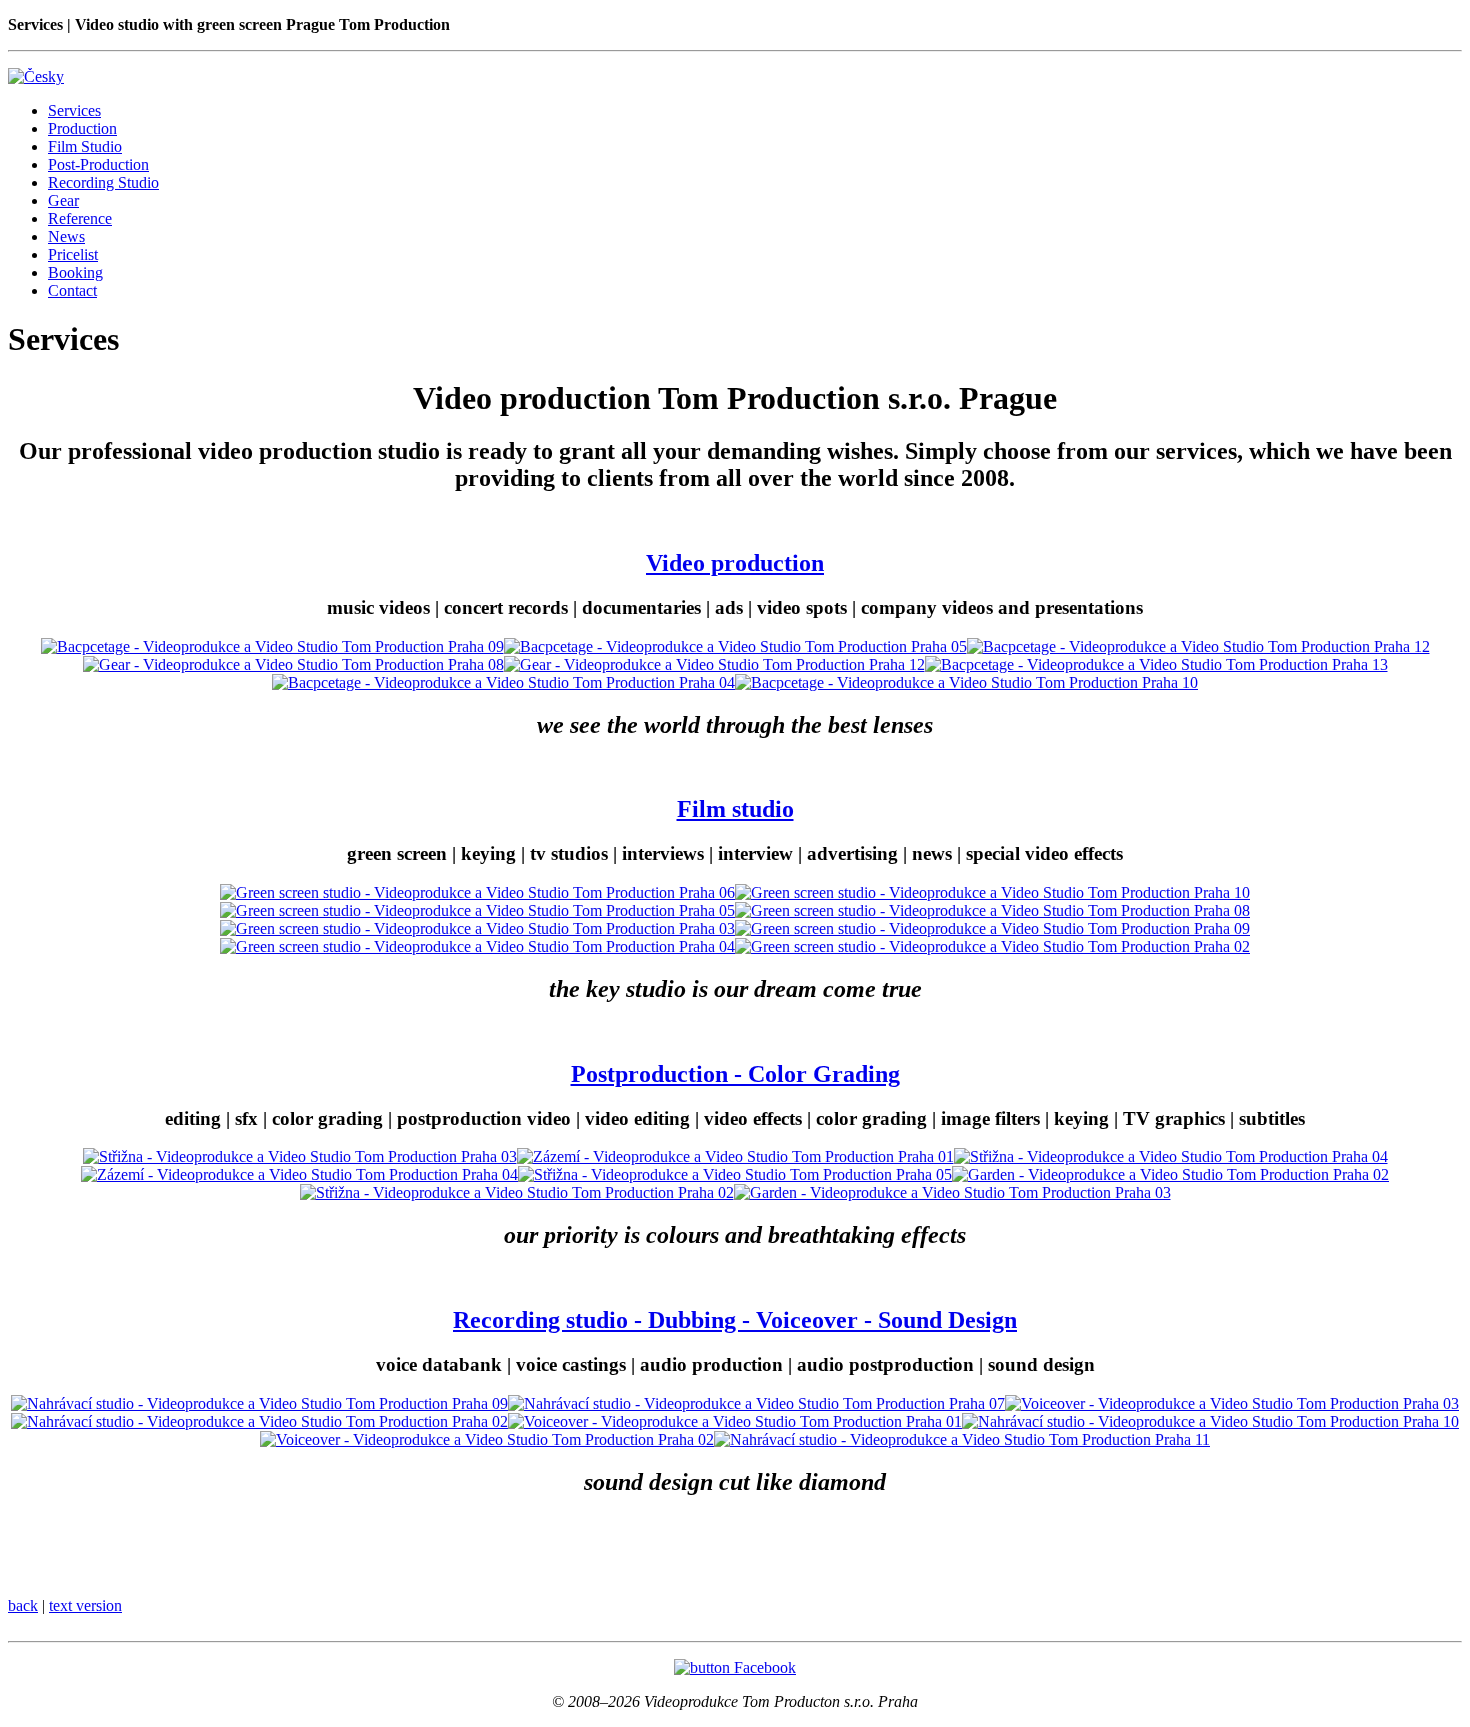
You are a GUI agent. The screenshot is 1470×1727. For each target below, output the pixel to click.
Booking (75, 272)
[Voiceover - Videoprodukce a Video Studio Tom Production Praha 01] (735, 1421)
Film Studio (85, 146)
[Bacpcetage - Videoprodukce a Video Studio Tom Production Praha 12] (1198, 646)
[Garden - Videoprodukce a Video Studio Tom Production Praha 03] (952, 1192)
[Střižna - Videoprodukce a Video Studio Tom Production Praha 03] (300, 1156)
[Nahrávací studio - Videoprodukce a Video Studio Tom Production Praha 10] (1210, 1421)
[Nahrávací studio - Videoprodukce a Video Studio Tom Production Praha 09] (259, 1403)
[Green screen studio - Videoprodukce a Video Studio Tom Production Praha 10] (992, 892)
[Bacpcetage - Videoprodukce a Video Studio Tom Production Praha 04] (503, 682)
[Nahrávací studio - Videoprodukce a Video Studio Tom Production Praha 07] (756, 1403)
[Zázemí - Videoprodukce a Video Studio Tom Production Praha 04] (299, 1174)
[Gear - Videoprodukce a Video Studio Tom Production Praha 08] (293, 664)
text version (85, 1605)
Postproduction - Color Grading (735, 1074)
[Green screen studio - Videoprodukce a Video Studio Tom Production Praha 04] (477, 946)
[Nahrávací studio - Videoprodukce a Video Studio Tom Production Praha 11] (962, 1439)
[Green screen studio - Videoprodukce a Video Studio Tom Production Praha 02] (992, 946)
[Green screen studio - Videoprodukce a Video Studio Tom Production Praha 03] (477, 928)
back (23, 1605)
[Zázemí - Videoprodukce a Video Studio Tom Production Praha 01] (735, 1156)
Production (82, 128)
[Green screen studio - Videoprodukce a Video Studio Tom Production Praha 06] (477, 892)
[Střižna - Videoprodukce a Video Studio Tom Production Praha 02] (517, 1192)
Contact (72, 290)
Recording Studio (103, 182)
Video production (735, 563)
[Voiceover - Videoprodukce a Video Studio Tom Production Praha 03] (1232, 1403)
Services (74, 110)
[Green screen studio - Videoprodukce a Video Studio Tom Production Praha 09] (992, 928)
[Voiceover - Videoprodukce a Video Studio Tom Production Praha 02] (487, 1439)
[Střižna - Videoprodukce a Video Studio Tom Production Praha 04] (1171, 1156)
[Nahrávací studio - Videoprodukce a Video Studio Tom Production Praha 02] (259, 1421)
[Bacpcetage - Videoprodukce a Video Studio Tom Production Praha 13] (1156, 664)
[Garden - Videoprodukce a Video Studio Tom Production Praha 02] (1170, 1174)
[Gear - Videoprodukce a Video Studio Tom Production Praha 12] (714, 664)
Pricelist (73, 254)
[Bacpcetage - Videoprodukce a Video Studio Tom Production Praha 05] (735, 646)
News (66, 236)
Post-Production (98, 164)
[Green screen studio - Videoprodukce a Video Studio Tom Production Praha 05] (477, 910)
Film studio (735, 809)
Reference (80, 218)
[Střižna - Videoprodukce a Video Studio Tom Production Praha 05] (735, 1174)
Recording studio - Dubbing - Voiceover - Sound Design (735, 1320)
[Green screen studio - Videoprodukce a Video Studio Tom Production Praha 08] (992, 910)
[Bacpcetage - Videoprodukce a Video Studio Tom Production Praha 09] (272, 646)
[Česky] (36, 76)
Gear (63, 200)
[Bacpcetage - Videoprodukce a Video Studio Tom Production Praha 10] (966, 682)
